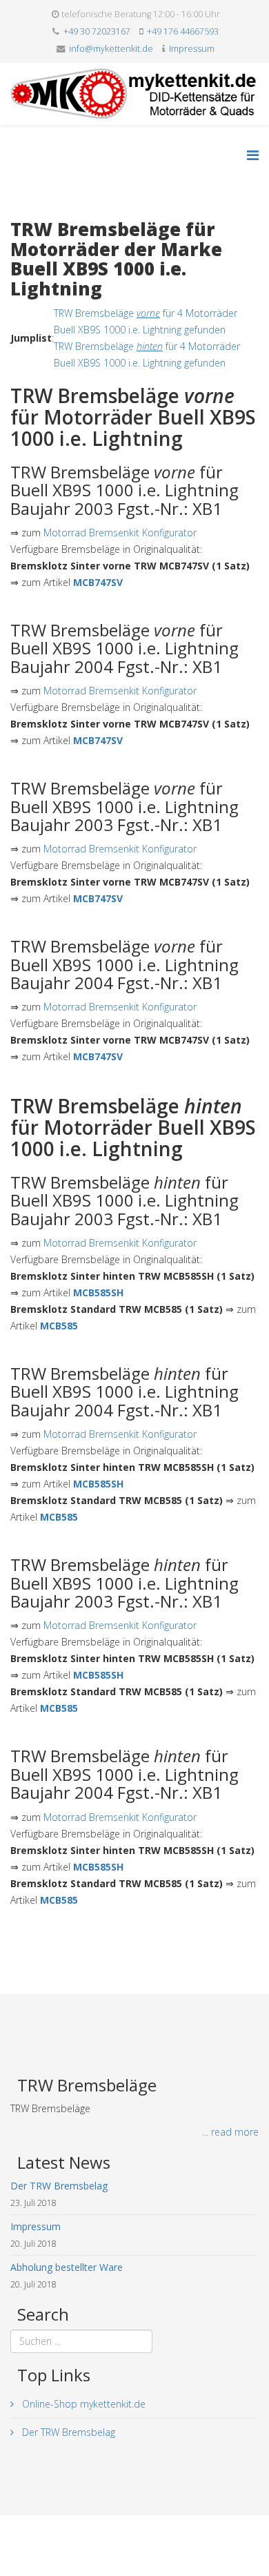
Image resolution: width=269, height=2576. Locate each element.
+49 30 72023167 (97, 31)
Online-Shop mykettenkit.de (82, 2404)
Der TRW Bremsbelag (67, 2432)
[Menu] (253, 155)
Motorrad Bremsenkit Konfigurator (120, 533)
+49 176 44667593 (183, 31)
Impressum (192, 49)
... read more (230, 2132)
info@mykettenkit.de (111, 49)
